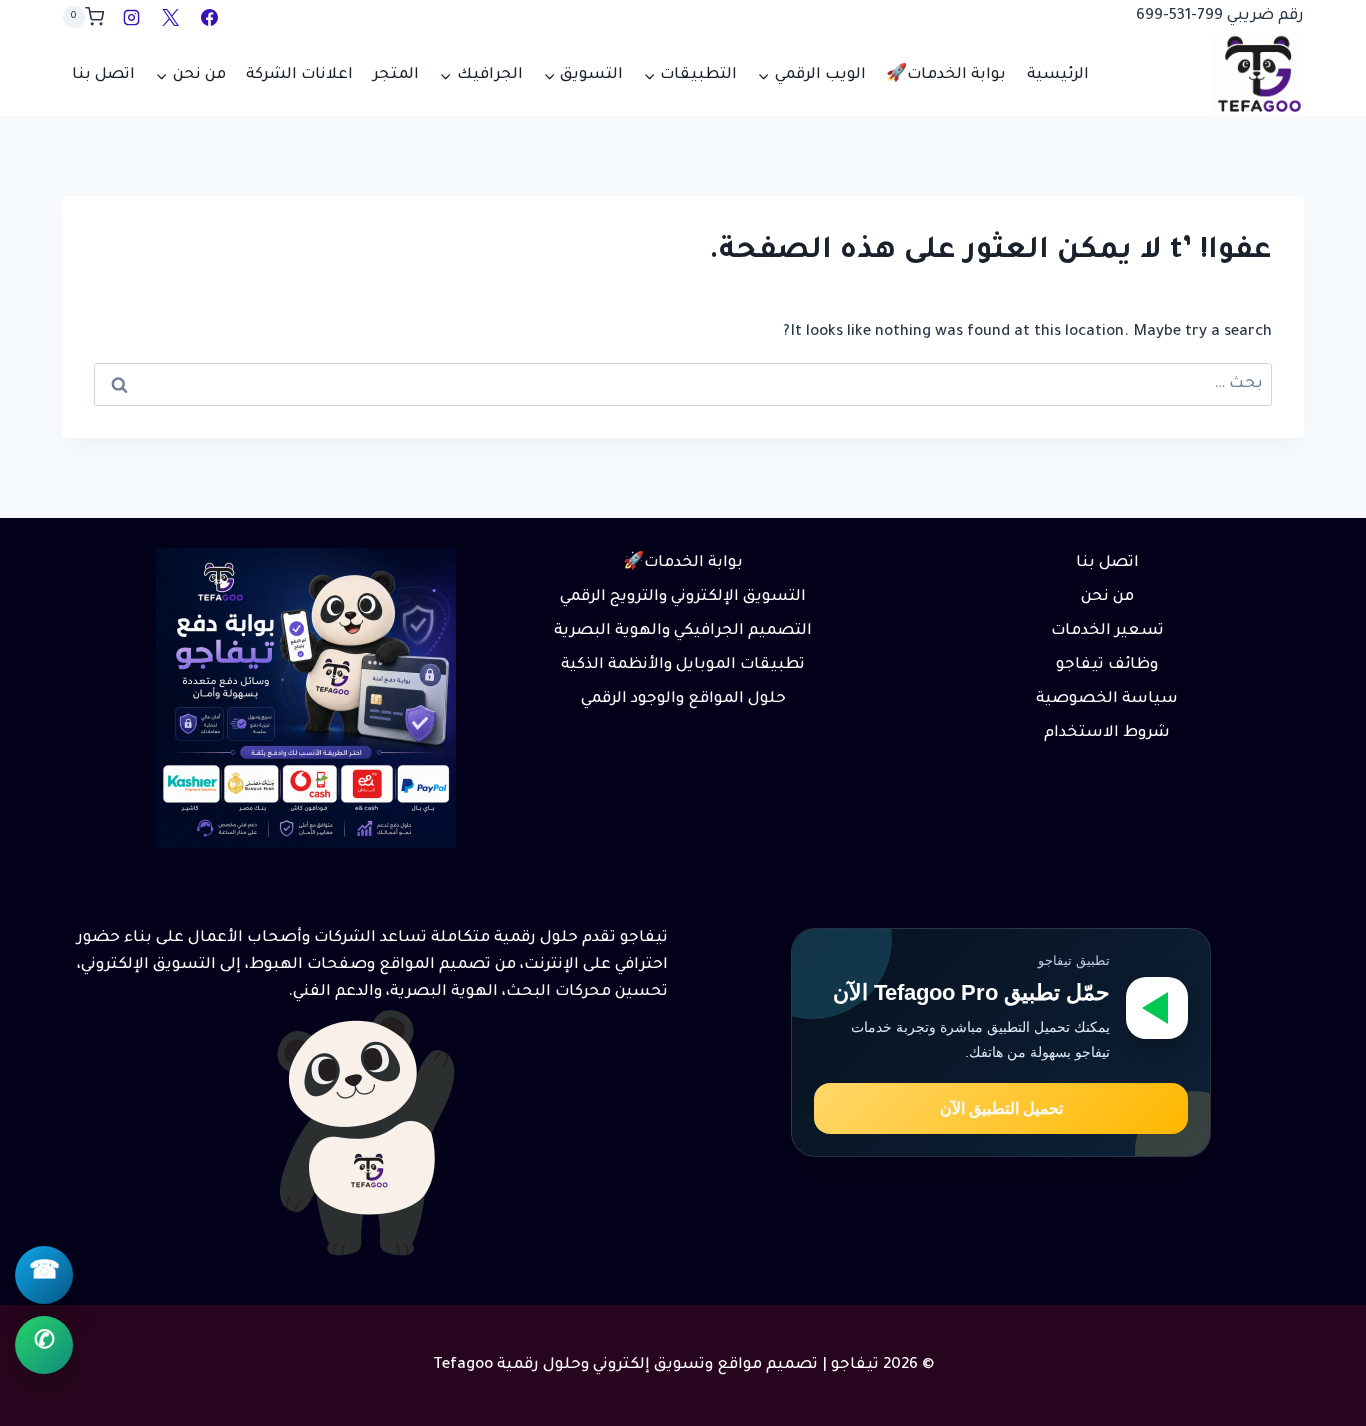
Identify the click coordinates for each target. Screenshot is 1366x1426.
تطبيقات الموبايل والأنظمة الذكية (683, 665)
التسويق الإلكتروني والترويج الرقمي (683, 597)
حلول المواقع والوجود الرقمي (683, 699)
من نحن (1107, 597)
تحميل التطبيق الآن (1001, 1108)
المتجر (396, 75)
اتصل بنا (103, 75)
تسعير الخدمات (1107, 631)
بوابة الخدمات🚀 (946, 75)
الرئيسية (1058, 75)
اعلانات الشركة (299, 75)
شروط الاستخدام (1107, 733)
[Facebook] (209, 17)
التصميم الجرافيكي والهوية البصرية (683, 631)
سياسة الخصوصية (1107, 699)
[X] (170, 17)
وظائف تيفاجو (1107, 665)
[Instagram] (131, 17)
